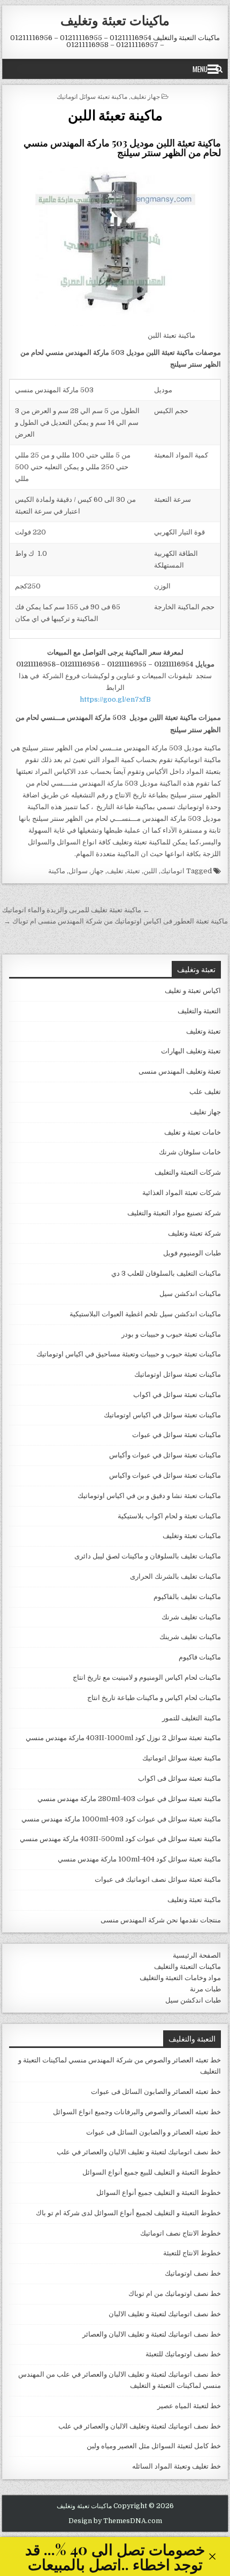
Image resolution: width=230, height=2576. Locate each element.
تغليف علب (205, 1092)
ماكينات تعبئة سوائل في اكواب (177, 1395)
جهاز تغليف (145, 96)
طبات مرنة (205, 1989)
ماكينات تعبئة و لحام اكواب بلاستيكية (169, 1516)
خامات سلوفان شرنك (190, 1152)
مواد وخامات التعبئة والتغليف (180, 1978)
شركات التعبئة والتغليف (188, 1172)
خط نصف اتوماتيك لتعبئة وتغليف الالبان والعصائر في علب (140, 2426)
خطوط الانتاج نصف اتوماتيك (181, 2233)
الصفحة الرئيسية (197, 1955)
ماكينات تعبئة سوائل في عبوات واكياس (165, 1475)
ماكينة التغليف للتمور (191, 1718)
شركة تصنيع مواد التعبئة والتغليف (174, 1213)
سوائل (78, 871)
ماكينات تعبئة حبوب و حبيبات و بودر (171, 1334)
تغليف (115, 871)
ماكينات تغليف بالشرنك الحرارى (175, 1576)
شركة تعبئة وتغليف (194, 1233)
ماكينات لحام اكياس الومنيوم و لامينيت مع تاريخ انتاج (147, 1677)
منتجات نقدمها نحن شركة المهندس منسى (161, 1920)
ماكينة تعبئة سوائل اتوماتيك (92, 96)
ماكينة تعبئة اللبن (115, 115)
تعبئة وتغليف (204, 1031)
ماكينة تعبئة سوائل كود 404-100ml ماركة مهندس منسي (139, 1859)
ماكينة (57, 871)
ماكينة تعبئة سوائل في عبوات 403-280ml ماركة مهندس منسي (129, 1799)
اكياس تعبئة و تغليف (193, 991)
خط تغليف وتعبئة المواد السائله (177, 2466)
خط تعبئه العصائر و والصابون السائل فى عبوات (154, 2132)
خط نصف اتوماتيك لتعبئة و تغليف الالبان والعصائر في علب (139, 2152)
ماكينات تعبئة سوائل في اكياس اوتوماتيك (162, 1415)
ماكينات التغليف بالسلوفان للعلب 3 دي (166, 1273)
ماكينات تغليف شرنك (191, 1617)
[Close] (212, 2556)
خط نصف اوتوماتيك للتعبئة (183, 2354)
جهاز (97, 871)
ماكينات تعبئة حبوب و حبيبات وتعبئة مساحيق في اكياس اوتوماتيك (129, 1354)
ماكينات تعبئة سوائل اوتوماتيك (178, 1374)
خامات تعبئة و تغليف (193, 1132)
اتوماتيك (172, 871)
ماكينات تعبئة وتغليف (115, 20)
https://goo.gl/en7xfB (115, 699)
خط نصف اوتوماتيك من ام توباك (175, 2294)
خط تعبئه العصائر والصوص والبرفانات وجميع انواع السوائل (137, 2112)
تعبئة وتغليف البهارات (191, 1051)
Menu (200, 69)
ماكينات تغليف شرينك (190, 1637)
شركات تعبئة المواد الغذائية (182, 1193)
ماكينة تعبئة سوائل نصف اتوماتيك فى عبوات (158, 1879)
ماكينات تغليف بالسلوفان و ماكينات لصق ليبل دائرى (148, 1556)
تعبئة (133, 871)
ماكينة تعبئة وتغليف (194, 1900)
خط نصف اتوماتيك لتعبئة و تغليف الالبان (165, 2314)
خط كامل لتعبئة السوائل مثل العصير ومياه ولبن (154, 2446)
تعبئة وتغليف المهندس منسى (180, 1071)
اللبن (150, 871)
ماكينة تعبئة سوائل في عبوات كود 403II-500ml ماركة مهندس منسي (120, 1839)
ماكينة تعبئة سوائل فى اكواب (179, 1778)
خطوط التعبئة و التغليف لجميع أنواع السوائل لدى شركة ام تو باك (128, 2213)
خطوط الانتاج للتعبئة (192, 2253)
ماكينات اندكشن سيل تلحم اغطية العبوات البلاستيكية (145, 1314)
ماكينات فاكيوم (200, 1657)
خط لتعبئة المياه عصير (189, 2406)
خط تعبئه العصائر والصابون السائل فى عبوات (156, 2092)
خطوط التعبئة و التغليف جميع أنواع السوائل (159, 2193)
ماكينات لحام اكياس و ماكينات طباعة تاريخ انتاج (154, 1698)
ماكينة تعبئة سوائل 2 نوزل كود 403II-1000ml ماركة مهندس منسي (123, 1738)
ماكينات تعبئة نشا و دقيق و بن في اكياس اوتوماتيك (149, 1496)
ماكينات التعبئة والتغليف (187, 1966)
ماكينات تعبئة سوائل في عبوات (177, 1435)
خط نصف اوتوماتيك (193, 2273)
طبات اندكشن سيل (193, 2000)
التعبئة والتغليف (199, 1011)
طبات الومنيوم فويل (192, 1253)
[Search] (219, 69)
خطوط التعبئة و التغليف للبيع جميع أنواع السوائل (152, 2172)
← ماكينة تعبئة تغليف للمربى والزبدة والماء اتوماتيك (76, 910)
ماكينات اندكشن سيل (190, 1294)
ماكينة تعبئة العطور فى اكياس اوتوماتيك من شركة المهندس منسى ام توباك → (116, 921)
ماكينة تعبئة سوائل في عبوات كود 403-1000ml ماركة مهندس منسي (121, 1819)
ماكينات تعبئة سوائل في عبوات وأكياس (165, 1455)
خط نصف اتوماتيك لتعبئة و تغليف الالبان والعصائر (152, 2334)
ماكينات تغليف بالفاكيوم (187, 1597)
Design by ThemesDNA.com (115, 2521)
